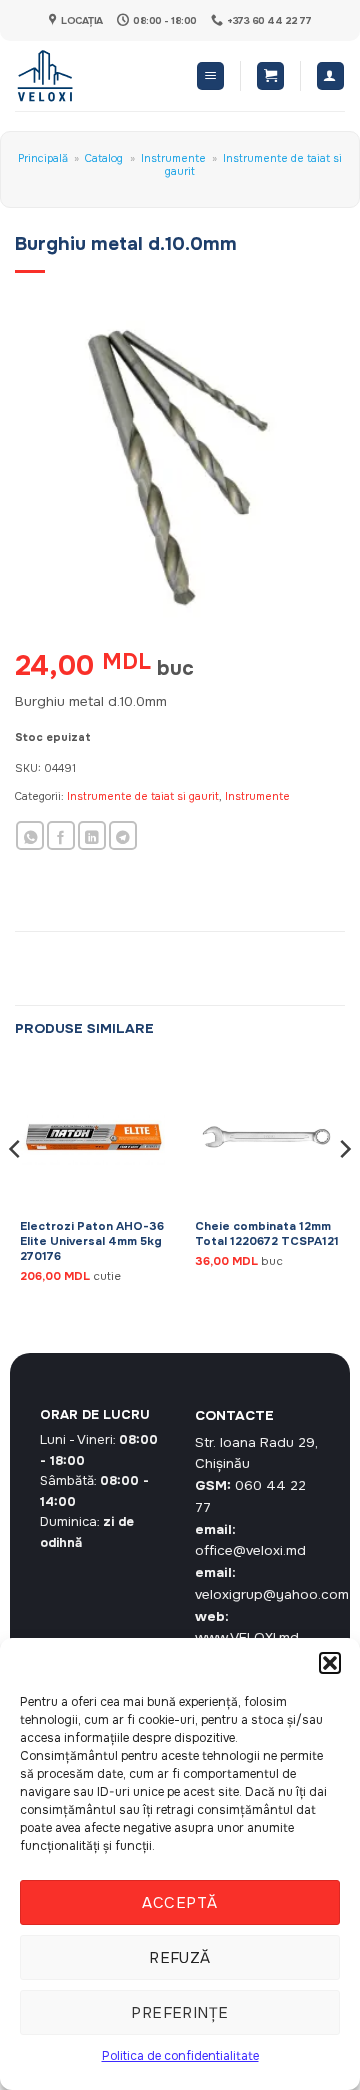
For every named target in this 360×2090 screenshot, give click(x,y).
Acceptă (179, 1903)
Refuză (180, 1958)
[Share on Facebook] (61, 835)
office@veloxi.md (250, 1550)
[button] (330, 1663)
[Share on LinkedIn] (92, 835)
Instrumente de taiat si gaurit (253, 164)
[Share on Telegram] (123, 835)
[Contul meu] (330, 76)
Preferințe (180, 2013)
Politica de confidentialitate (180, 2056)
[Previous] (16, 1189)
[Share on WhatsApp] (30, 835)
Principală (43, 158)
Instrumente (173, 158)
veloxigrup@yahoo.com (272, 1594)
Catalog (104, 158)
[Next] (344, 1189)
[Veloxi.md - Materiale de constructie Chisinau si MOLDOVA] (80, 76)
